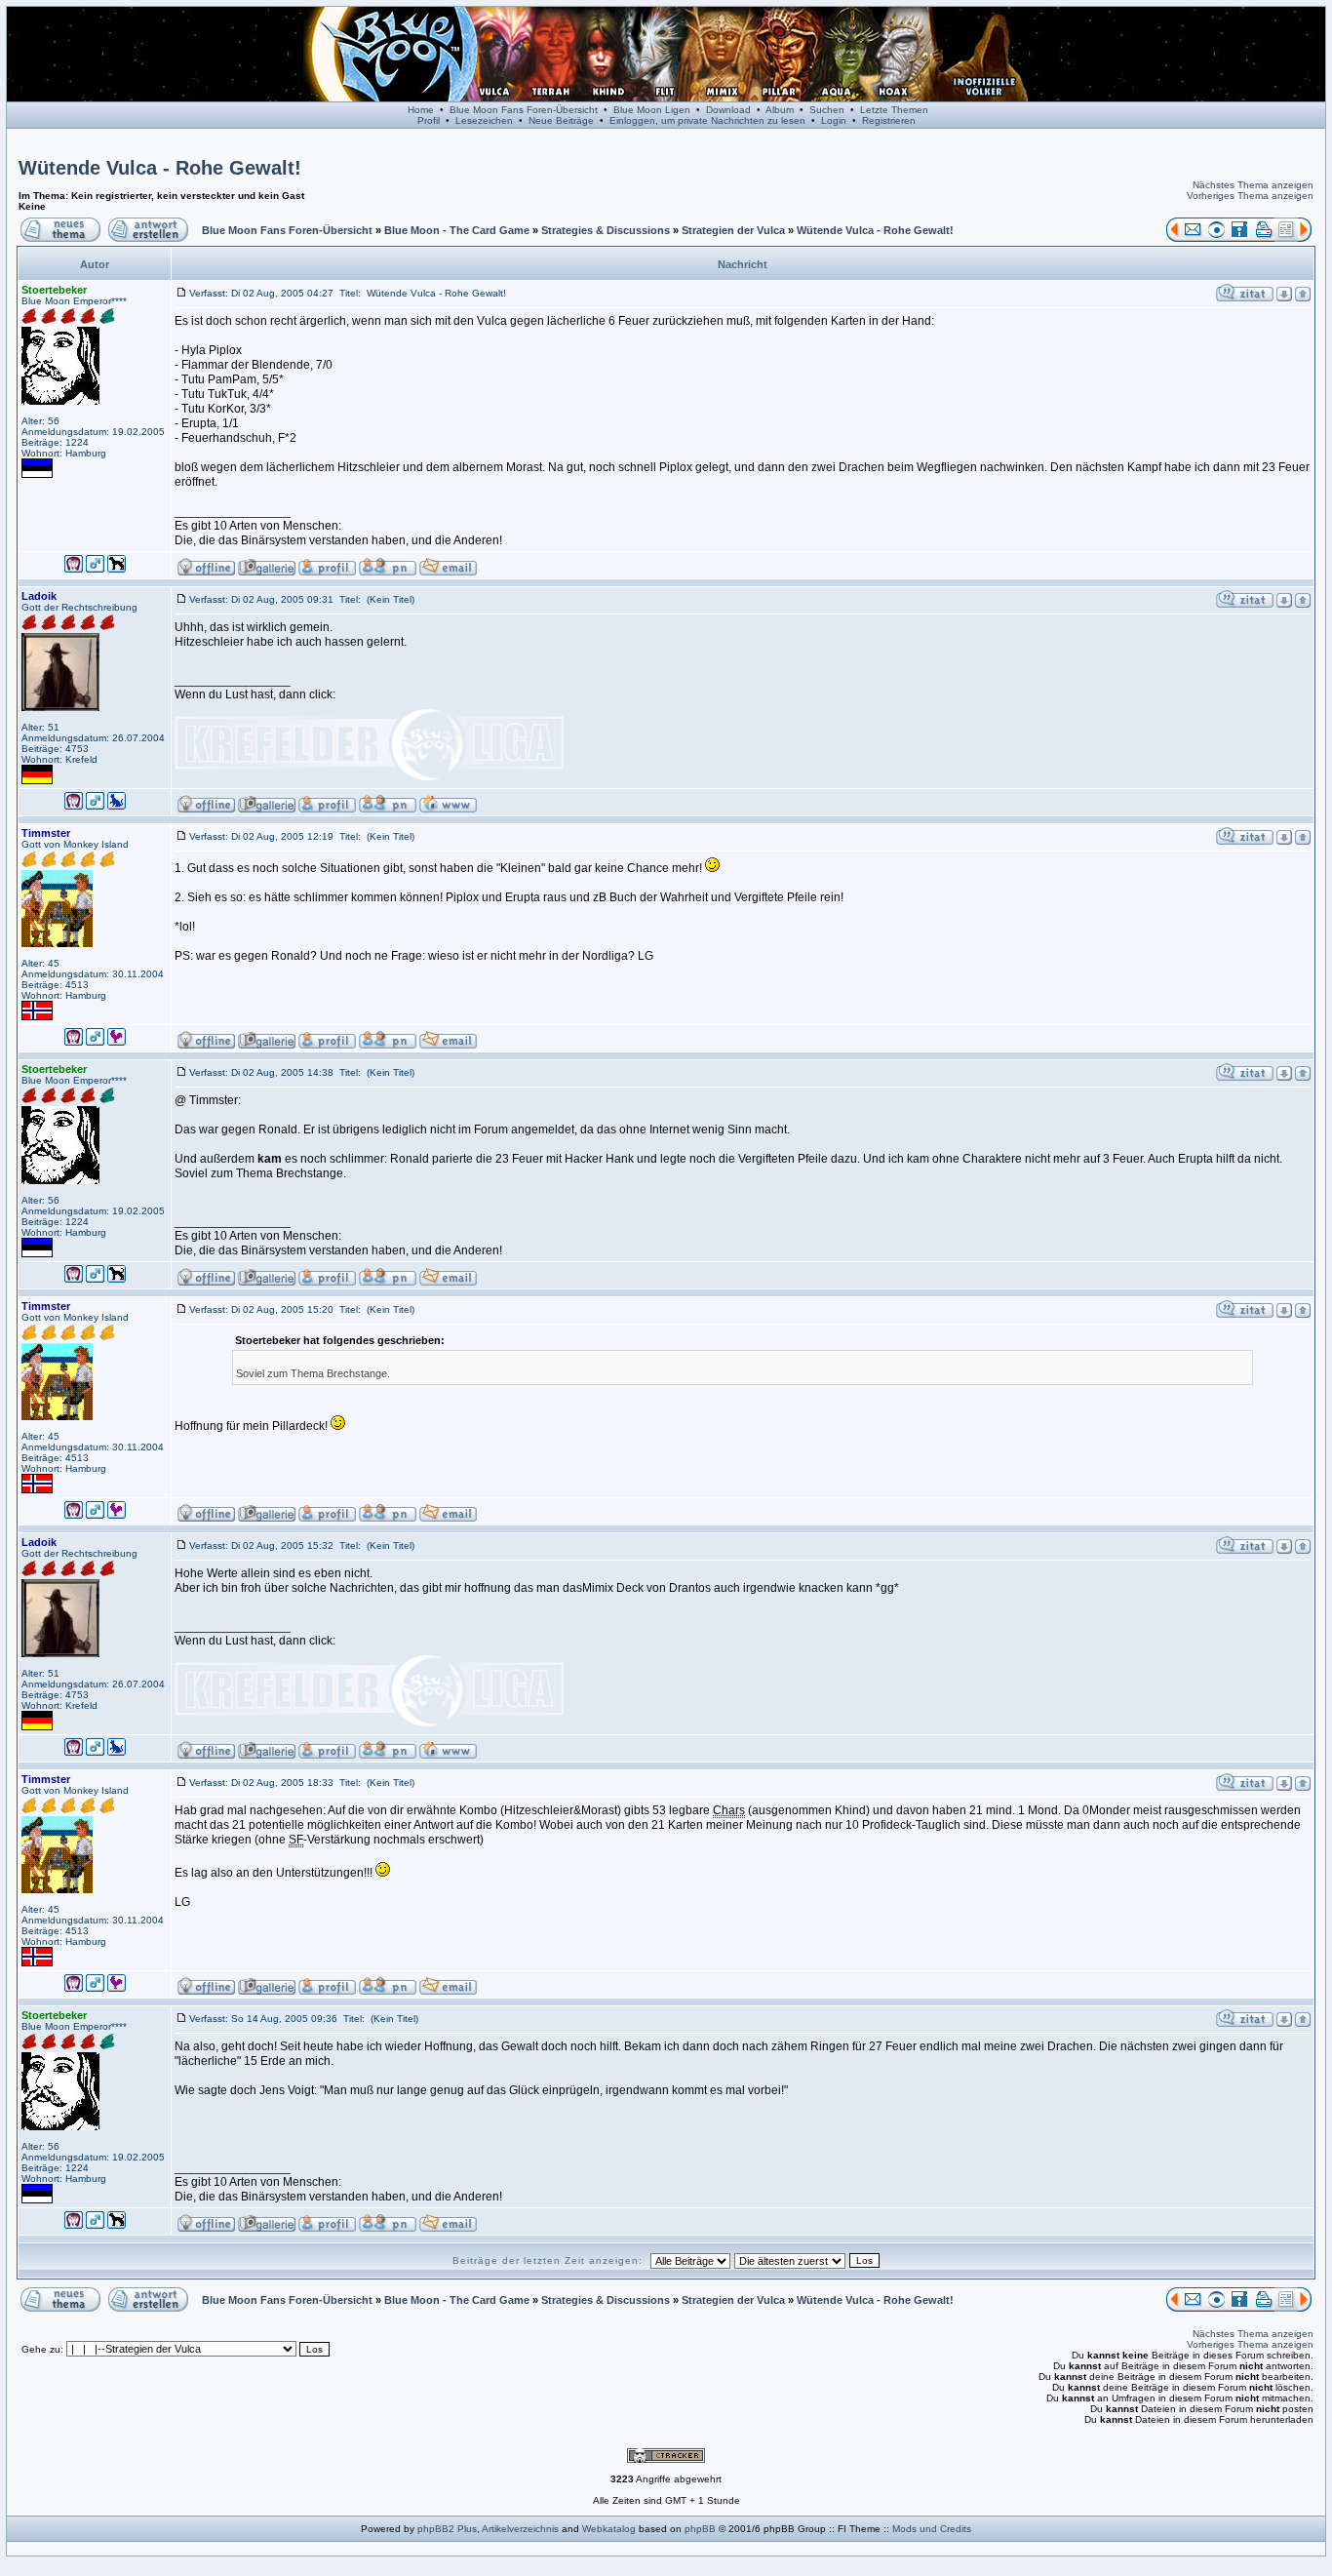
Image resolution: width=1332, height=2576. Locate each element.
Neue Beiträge (561, 120)
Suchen (827, 110)
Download (728, 110)
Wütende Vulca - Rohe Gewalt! (160, 168)
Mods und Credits (932, 2529)
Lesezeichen (484, 120)
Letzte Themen (894, 110)
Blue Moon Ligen (652, 110)
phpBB (700, 2529)
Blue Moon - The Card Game (457, 230)
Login (834, 120)
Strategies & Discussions (606, 230)
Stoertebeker (54, 290)
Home (421, 110)
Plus (467, 2529)
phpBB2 (436, 2529)
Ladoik (39, 596)
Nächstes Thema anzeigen (1253, 185)
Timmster (46, 833)
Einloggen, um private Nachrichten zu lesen (707, 120)
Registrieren (889, 120)
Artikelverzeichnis (520, 2529)
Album (780, 110)
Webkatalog (609, 2529)
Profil (429, 120)
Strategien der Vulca (733, 230)
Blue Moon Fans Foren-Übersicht (524, 110)
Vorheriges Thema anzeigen (1250, 196)
